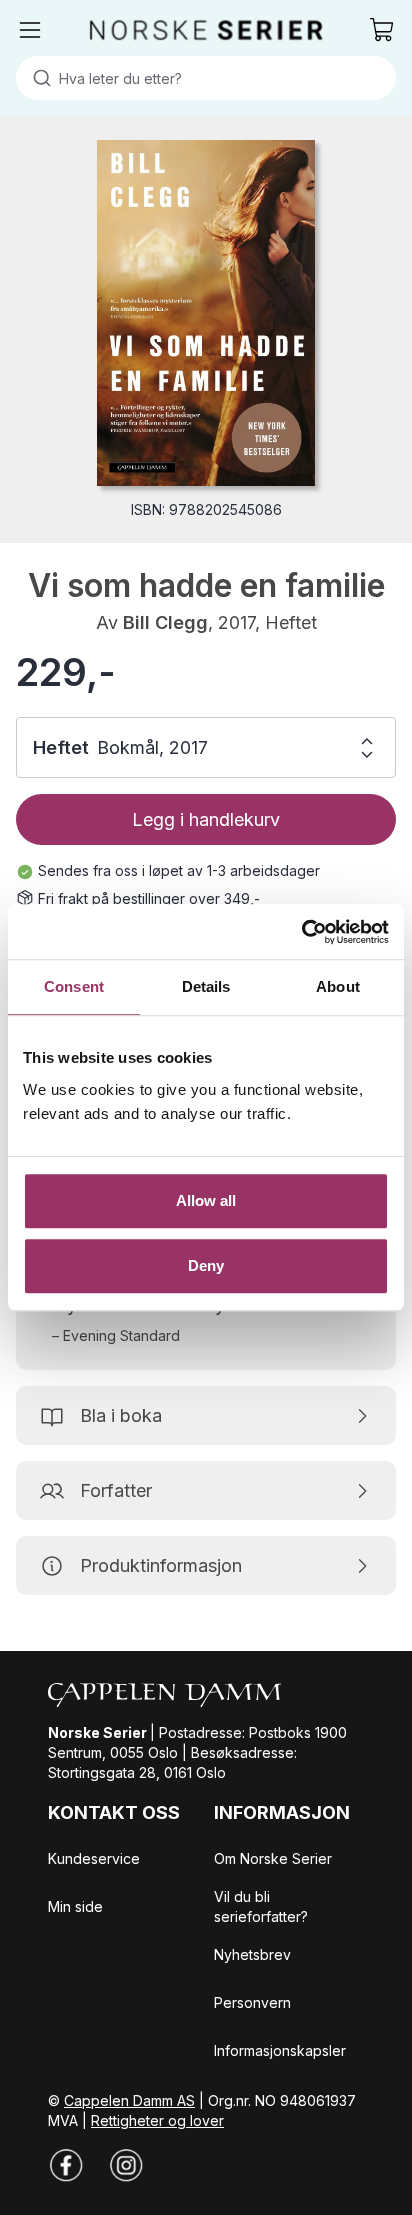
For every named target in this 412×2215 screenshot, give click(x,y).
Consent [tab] (74, 986)
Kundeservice (94, 1858)
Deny (206, 1265)
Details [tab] (206, 986)
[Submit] (37, 78)
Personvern (252, 2002)
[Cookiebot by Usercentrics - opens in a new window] (301, 932)
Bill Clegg (165, 622)
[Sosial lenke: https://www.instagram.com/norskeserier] (126, 2165)
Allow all (206, 1200)
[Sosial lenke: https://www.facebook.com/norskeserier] (66, 2165)
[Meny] (30, 30)
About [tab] (338, 986)
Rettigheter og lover (157, 2120)
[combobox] (206, 78)
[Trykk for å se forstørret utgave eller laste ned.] (206, 313)
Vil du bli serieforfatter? (261, 1906)
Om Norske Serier (273, 1858)
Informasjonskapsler (280, 2050)
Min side (75, 1906)
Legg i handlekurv (206, 819)
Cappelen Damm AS (129, 2100)
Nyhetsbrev (252, 1954)
